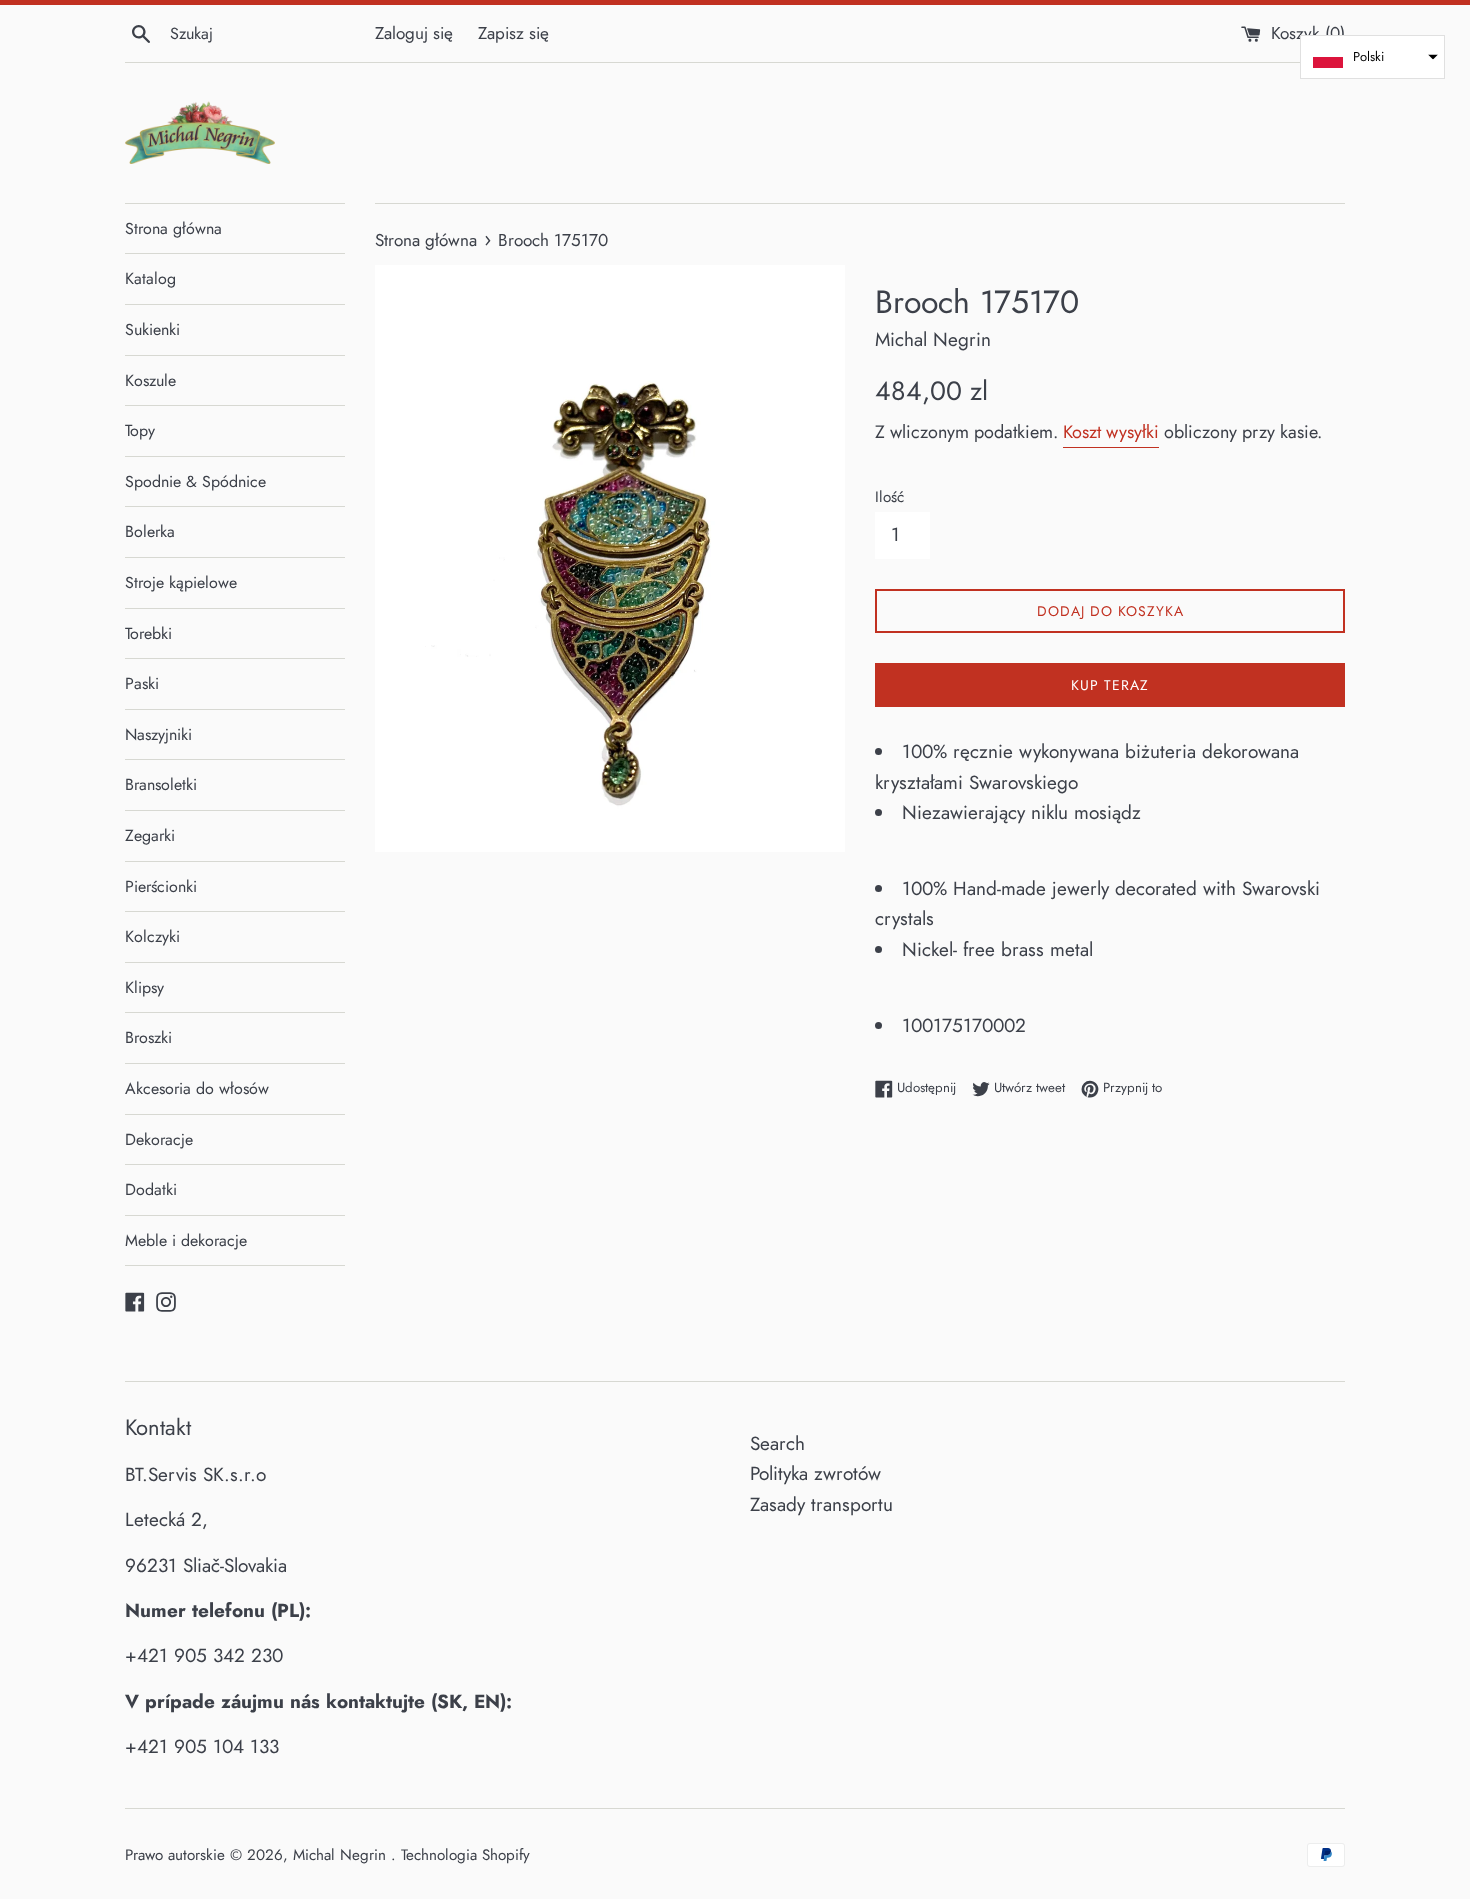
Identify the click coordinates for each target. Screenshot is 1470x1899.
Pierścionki (161, 886)
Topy (140, 430)
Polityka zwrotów (815, 1473)
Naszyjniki (158, 734)
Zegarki (150, 835)
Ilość (889, 497)
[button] (1372, 57)
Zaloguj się (414, 33)
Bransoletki (161, 784)
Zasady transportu (821, 1504)
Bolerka (150, 531)
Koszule (150, 380)
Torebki (148, 633)
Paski (142, 683)
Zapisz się (513, 33)
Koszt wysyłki (1111, 432)
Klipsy (144, 987)
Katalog (150, 278)
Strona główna (173, 228)
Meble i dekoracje (186, 1240)
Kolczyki (152, 936)
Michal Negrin (342, 1855)
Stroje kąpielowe (181, 582)
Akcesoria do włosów (197, 1088)
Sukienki (152, 329)
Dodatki (151, 1189)
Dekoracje (159, 1139)
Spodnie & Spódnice (195, 481)
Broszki (148, 1037)
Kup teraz (1110, 685)
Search (777, 1443)
